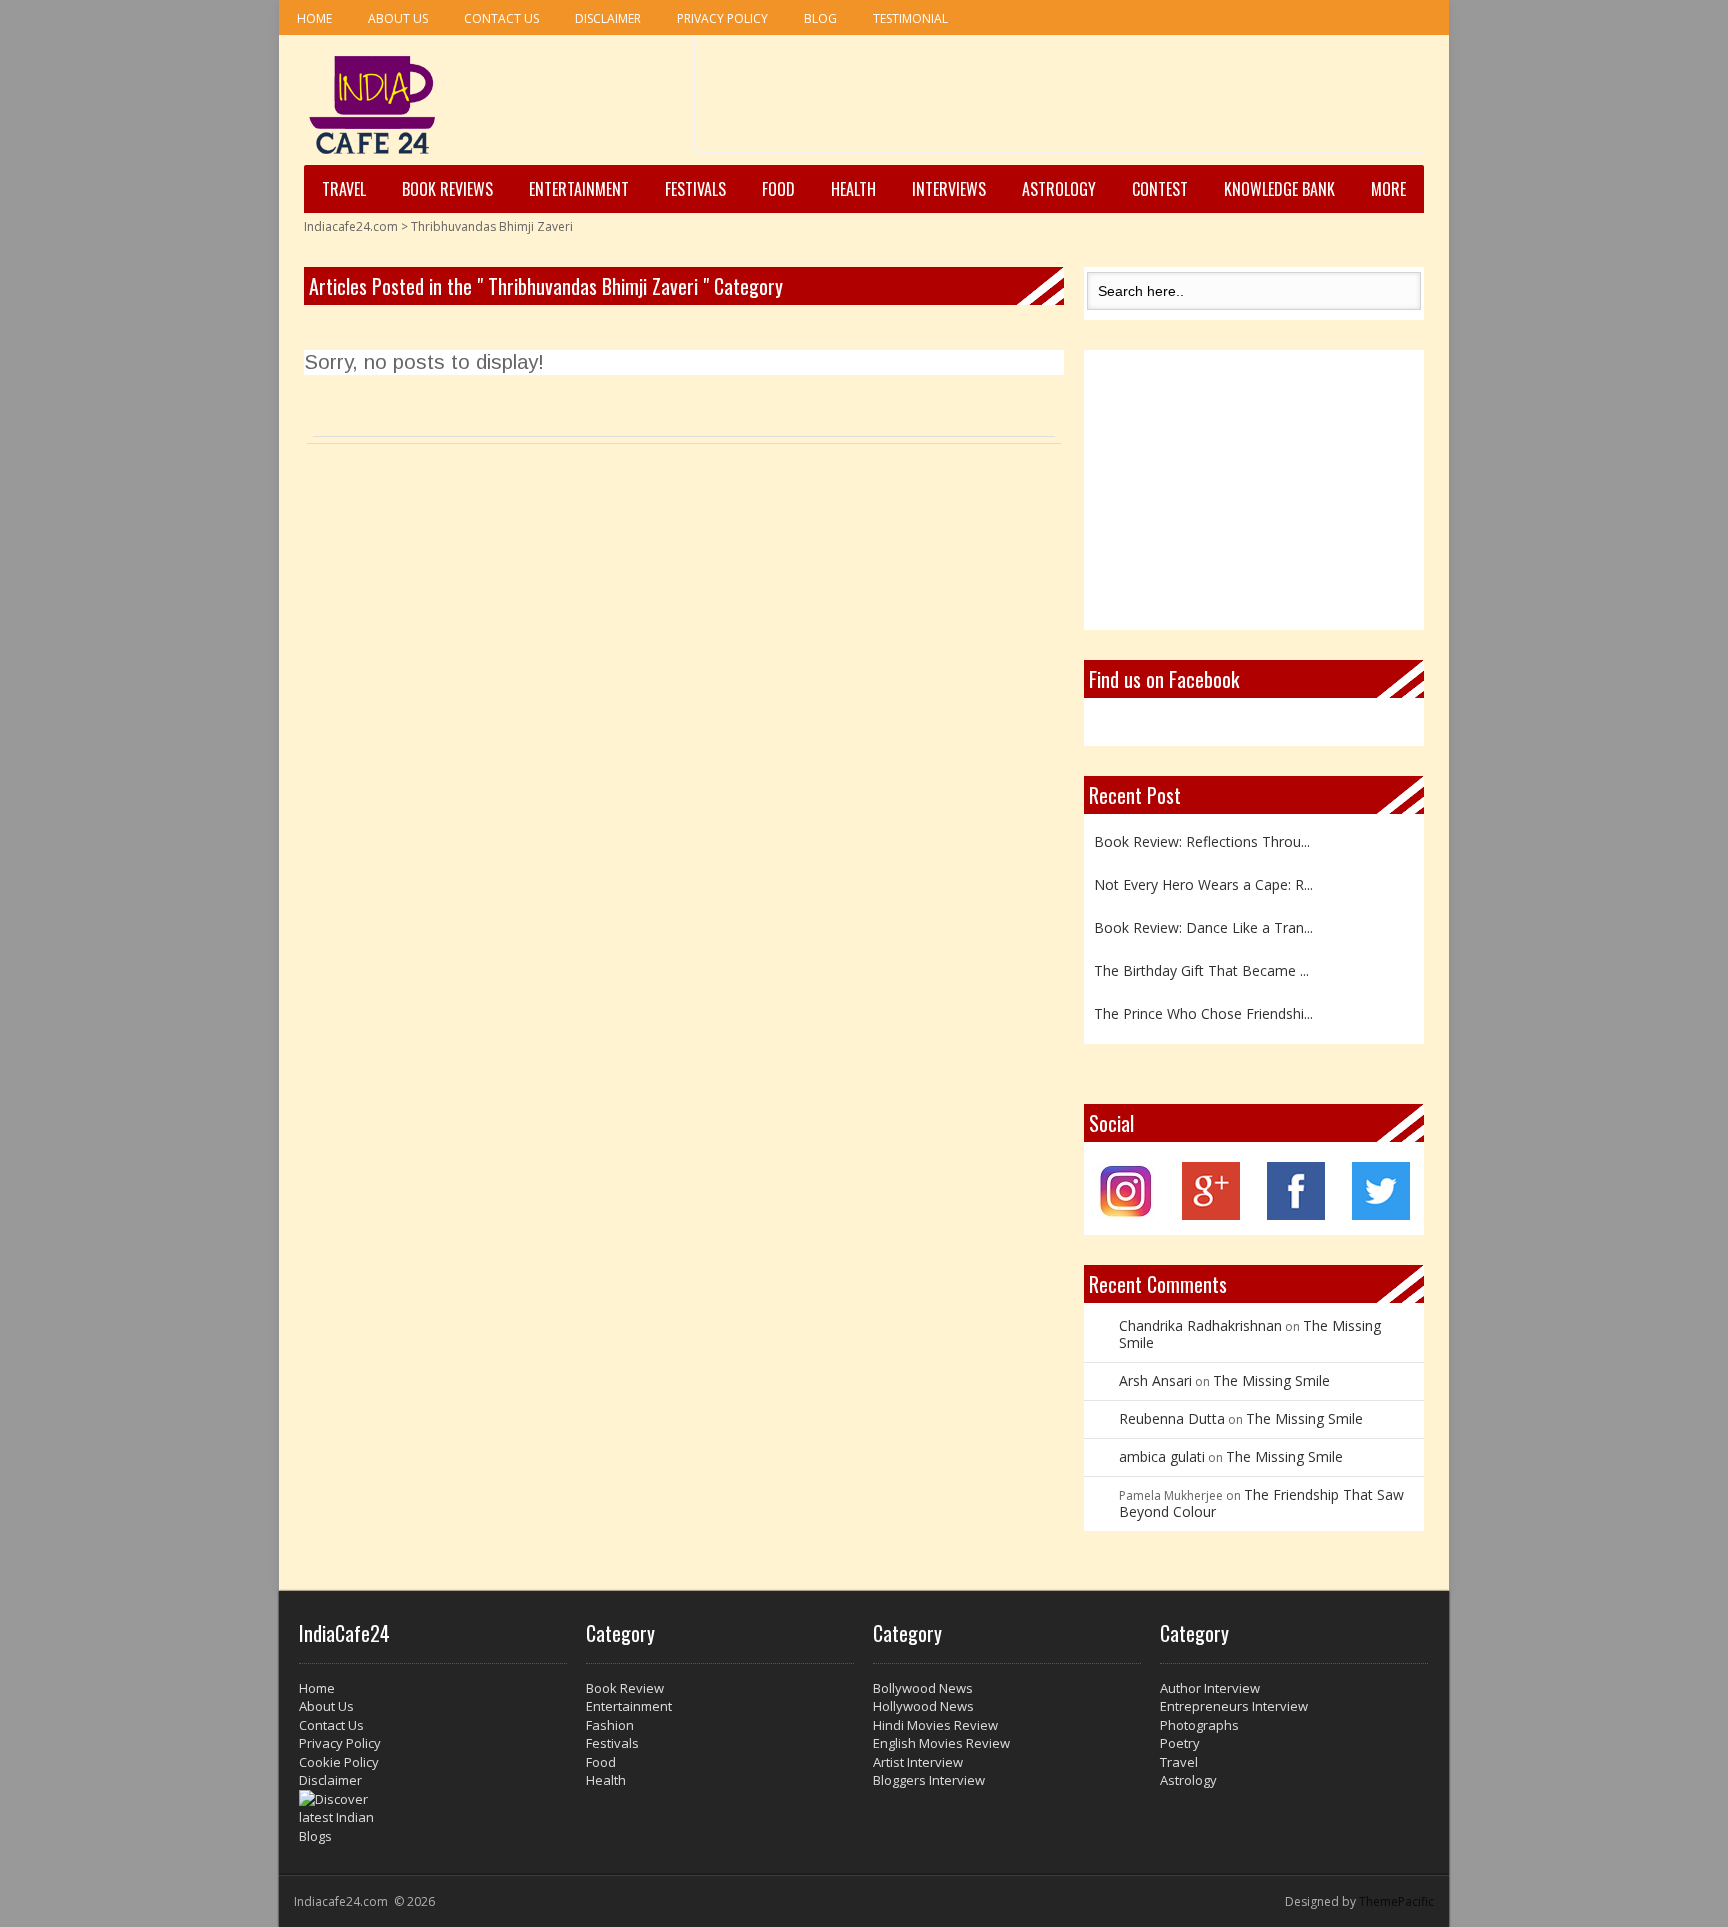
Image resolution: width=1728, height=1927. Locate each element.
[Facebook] (1296, 1214)
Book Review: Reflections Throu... (1202, 838)
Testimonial (910, 18)
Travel (344, 189)
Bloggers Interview (929, 1780)
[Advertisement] (1059, 101)
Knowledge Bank (1279, 189)
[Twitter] (1381, 1214)
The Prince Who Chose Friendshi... (1203, 1010)
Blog (820, 18)
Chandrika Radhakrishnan (1200, 1325)
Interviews (949, 189)
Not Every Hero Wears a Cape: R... (1203, 881)
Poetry (1180, 1743)
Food (778, 189)
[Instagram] (1126, 1214)
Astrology (1059, 189)
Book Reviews (447, 189)
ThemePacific (1396, 1901)
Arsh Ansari (1155, 1380)
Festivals (695, 189)
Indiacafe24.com (351, 226)
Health (853, 189)
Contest (1160, 189)
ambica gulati (1162, 1456)
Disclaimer (608, 18)
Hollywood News (923, 1706)
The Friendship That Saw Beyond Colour (1261, 1503)
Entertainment (579, 189)
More (1388, 189)
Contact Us (501, 18)
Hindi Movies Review (935, 1725)
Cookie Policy (339, 1762)
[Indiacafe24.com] (372, 105)
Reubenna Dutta (1172, 1418)
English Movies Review (941, 1743)
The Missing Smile (1271, 1380)
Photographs (1199, 1725)
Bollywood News (923, 1688)
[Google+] (1211, 1214)
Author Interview (1210, 1688)
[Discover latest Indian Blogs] (433, 1818)
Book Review (625, 1688)
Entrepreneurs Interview (1234, 1706)
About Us (398, 18)
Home (314, 18)
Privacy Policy (722, 18)
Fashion (610, 1725)
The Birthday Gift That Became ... (1201, 967)
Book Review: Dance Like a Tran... (1203, 924)
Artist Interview (918, 1762)
